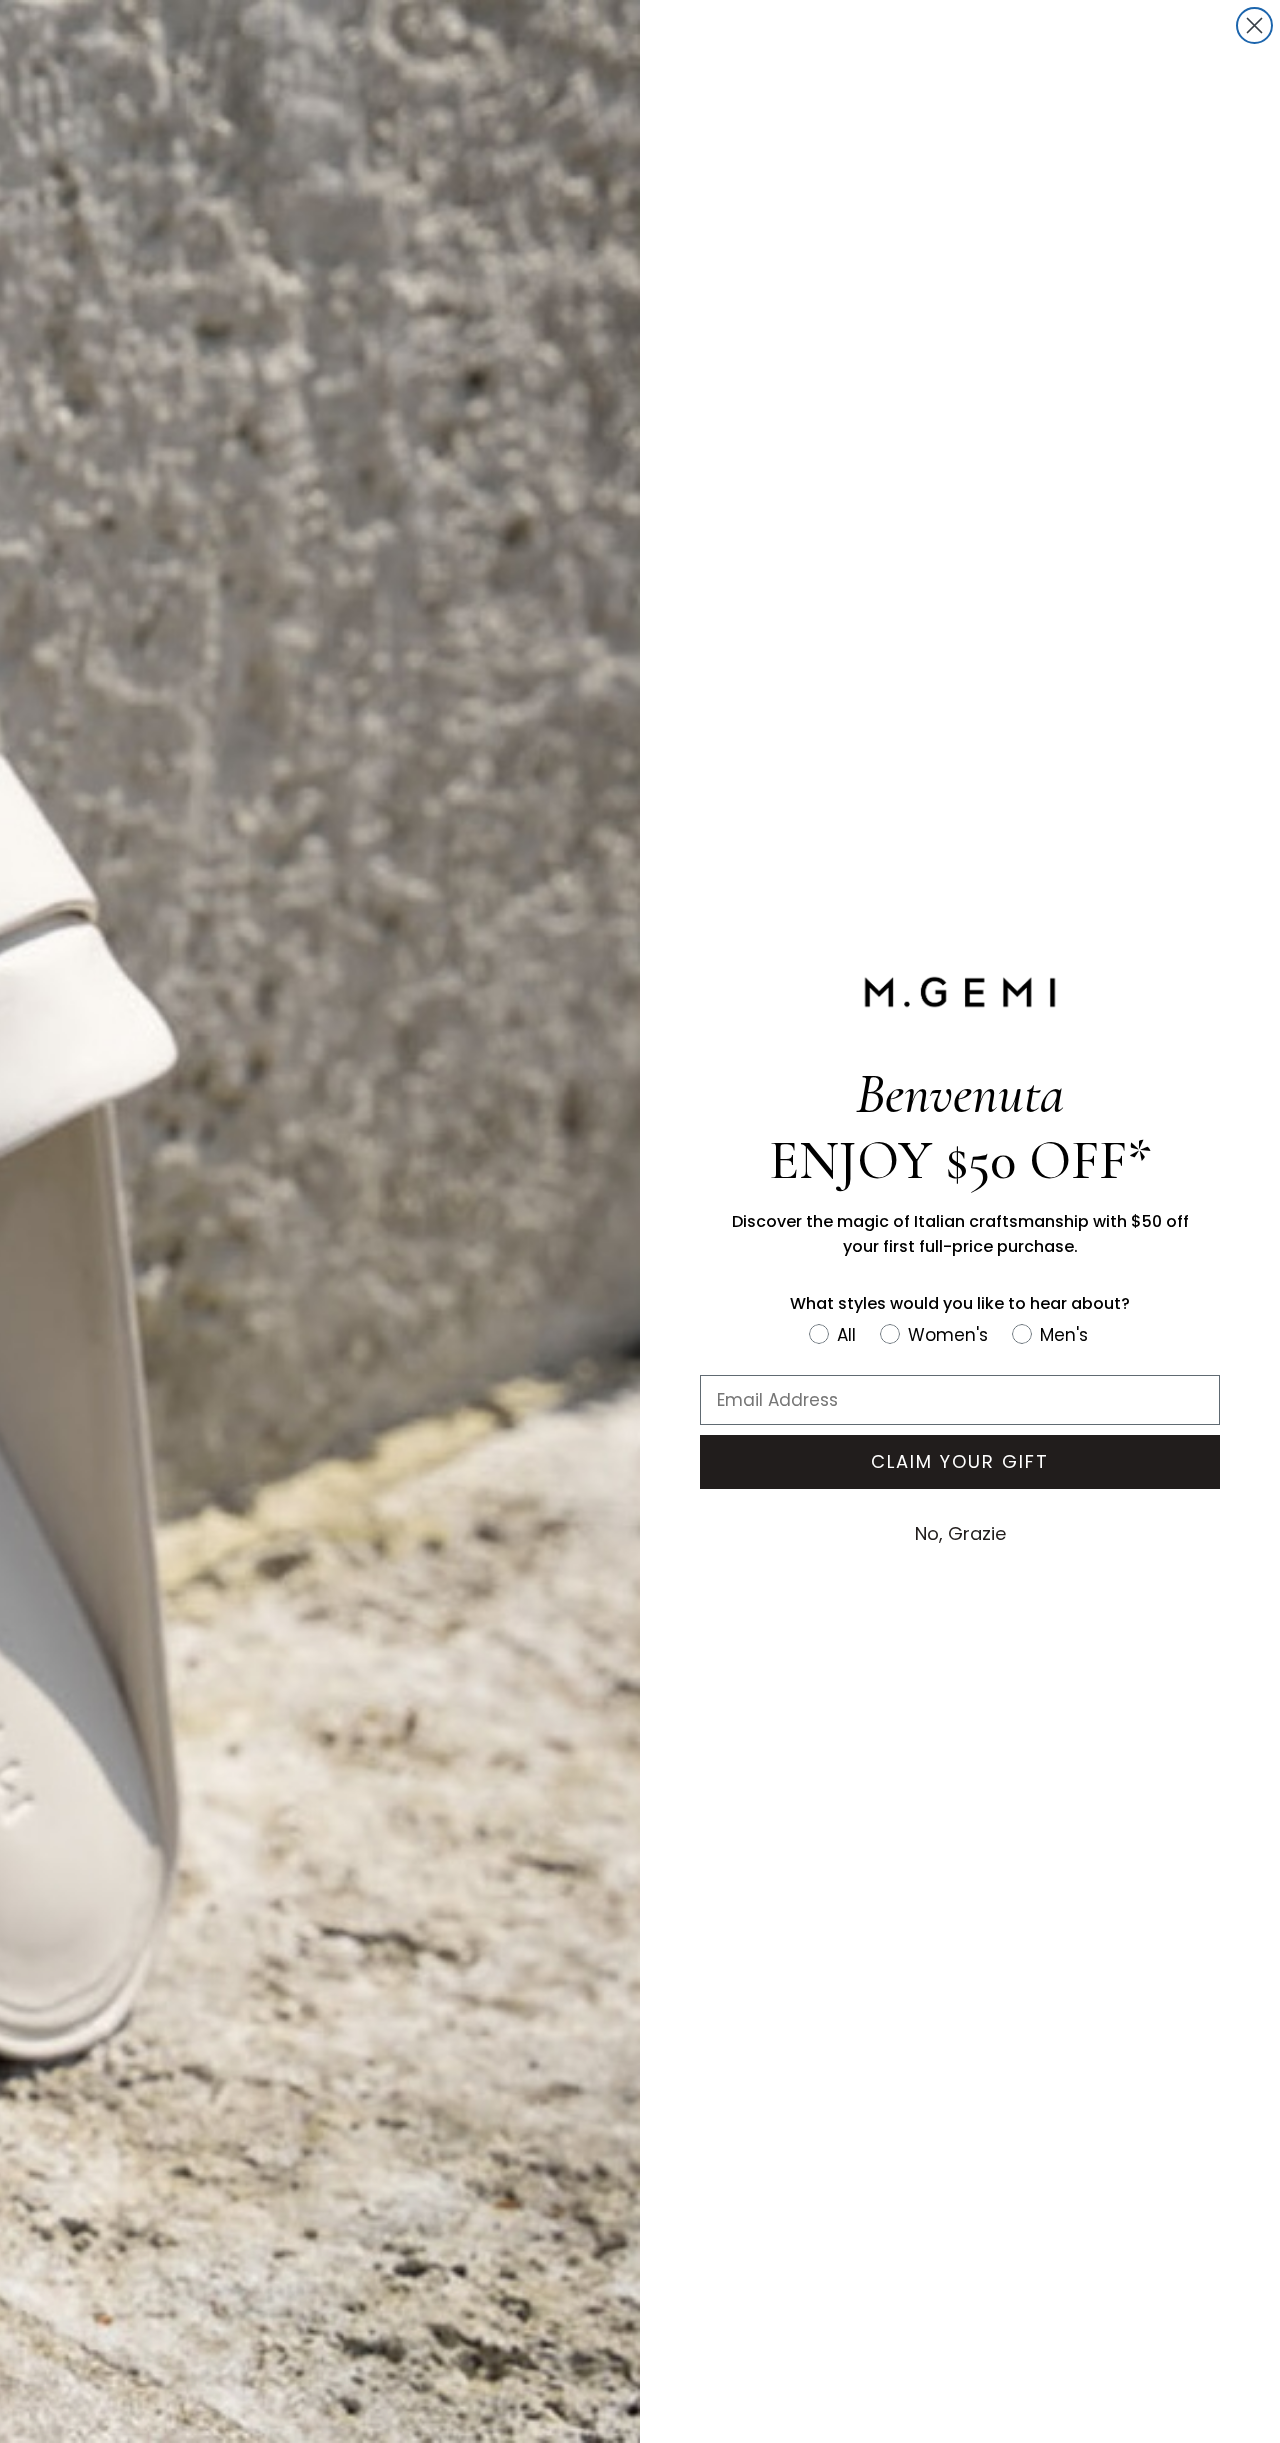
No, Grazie (960, 1533)
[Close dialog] (1254, 25)
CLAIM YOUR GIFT (960, 1461)
